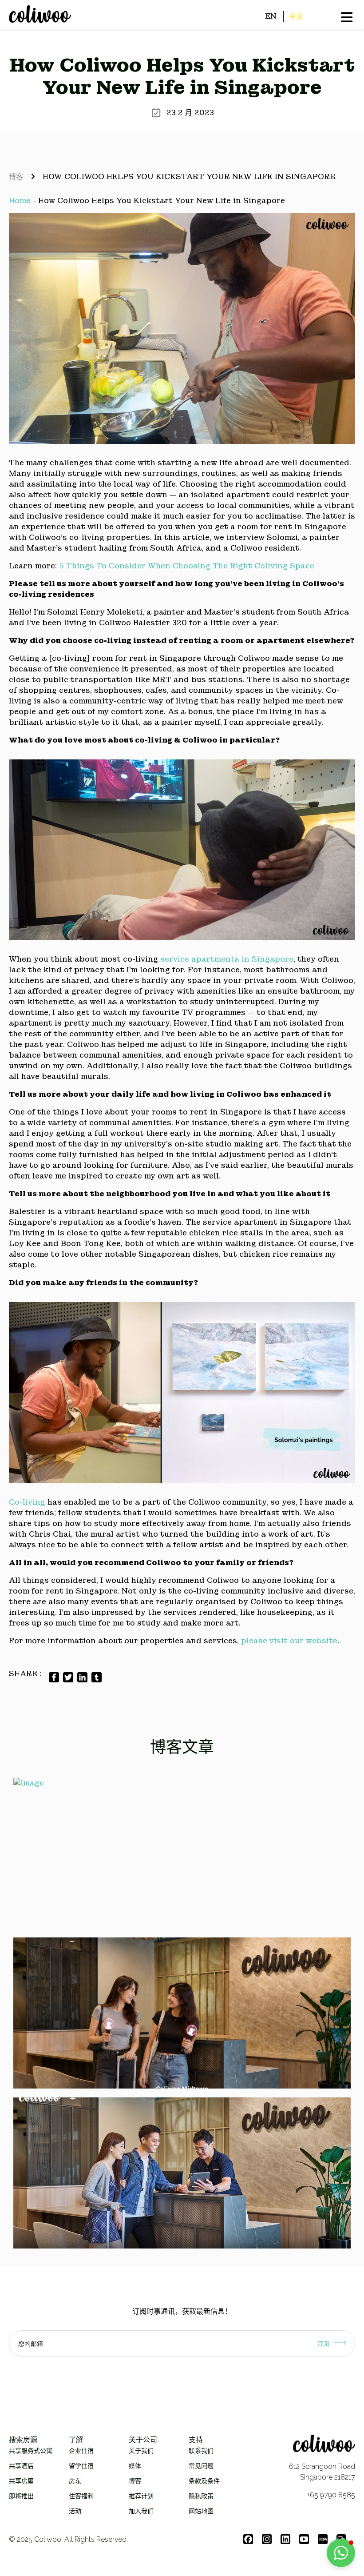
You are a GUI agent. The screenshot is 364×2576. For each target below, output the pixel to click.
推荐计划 (141, 2496)
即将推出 (21, 2496)
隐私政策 (201, 2496)
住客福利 (81, 2496)
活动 (75, 2511)
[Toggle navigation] (9, 24)
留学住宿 (81, 2466)
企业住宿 (81, 2451)
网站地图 (201, 2511)
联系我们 (201, 2451)
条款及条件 (204, 2481)
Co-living (27, 1502)
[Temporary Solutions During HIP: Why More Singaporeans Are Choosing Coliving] (182, 2173)
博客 (16, 177)
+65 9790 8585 (331, 2495)
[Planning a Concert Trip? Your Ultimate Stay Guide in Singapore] (182, 2013)
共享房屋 (21, 2481)
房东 (75, 2481)
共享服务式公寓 (31, 2451)
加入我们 (141, 2511)
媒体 (135, 2466)
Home (20, 201)
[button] (341, 2553)
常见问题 (201, 2466)
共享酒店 (21, 2466)
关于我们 (141, 2451)
